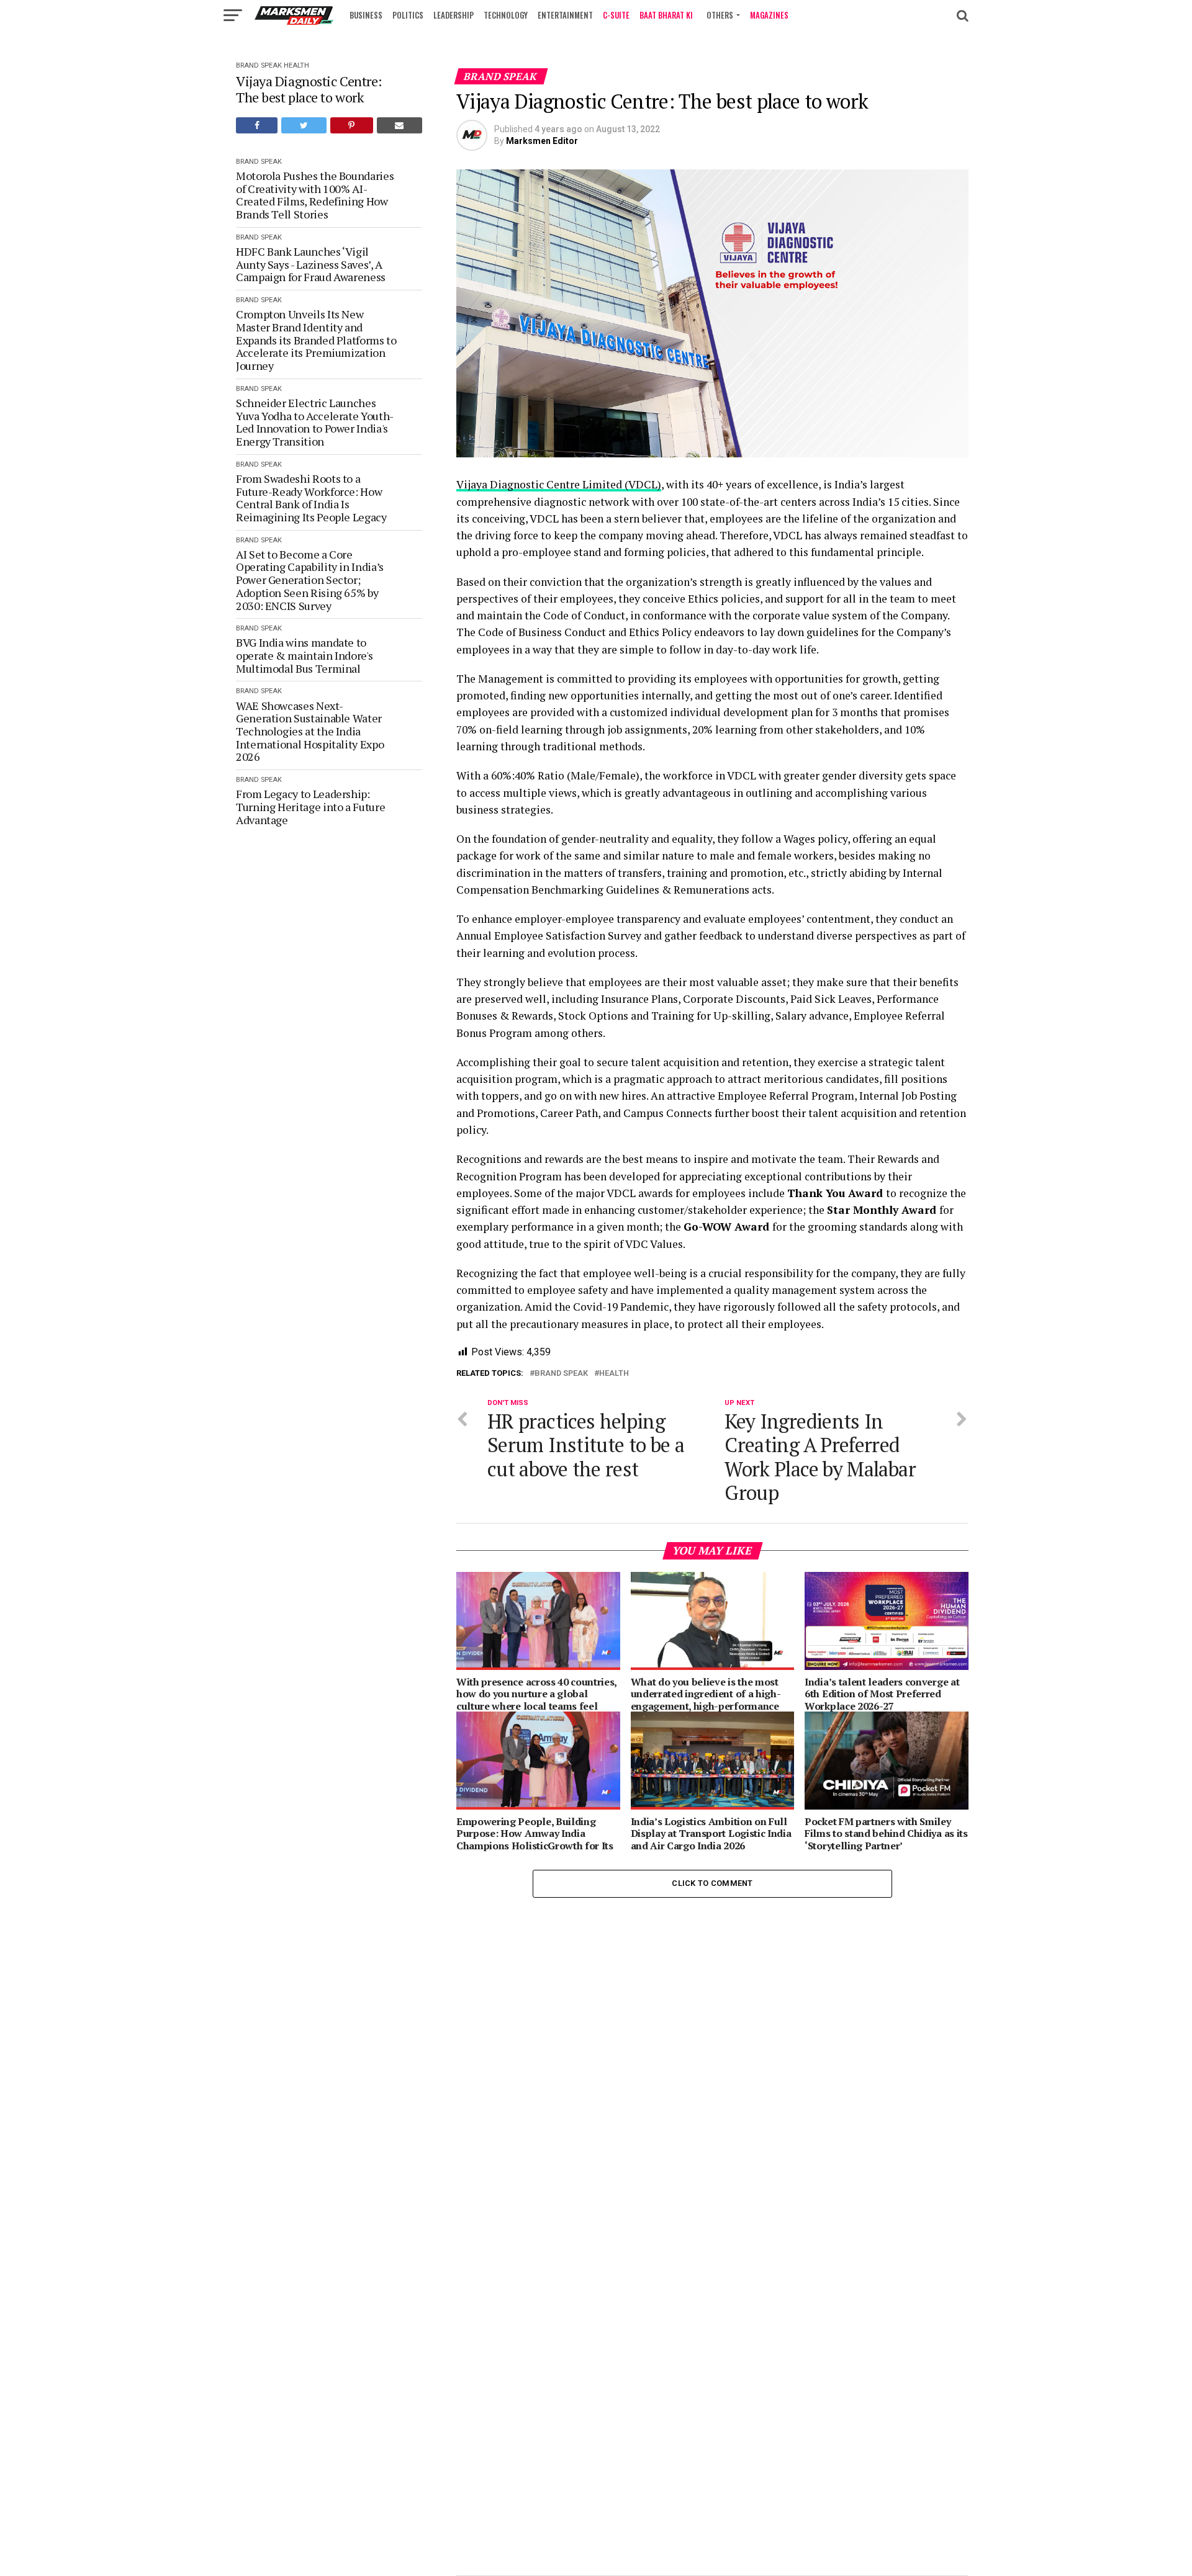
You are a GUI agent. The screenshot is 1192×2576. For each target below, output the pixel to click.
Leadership (454, 15)
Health (296, 65)
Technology (506, 15)
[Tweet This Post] (304, 125)
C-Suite (616, 15)
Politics (408, 15)
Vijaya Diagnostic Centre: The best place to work (309, 89)
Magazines (769, 15)
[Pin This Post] (352, 125)
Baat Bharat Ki (666, 15)
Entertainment (565, 15)
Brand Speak (259, 65)
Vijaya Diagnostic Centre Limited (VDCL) (559, 484)
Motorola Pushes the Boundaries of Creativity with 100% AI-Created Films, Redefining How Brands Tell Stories (315, 195)
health (614, 1374)
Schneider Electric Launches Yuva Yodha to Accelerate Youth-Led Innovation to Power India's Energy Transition (315, 422)
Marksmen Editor (542, 141)
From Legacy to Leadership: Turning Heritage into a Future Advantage (310, 807)
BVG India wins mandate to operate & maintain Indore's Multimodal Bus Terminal (304, 655)
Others (720, 15)
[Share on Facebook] (257, 125)
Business (366, 15)
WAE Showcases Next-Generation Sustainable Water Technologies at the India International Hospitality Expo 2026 (310, 731)
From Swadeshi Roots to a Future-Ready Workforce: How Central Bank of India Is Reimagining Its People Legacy (311, 498)
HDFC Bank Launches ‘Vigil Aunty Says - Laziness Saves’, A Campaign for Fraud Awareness (311, 264)
